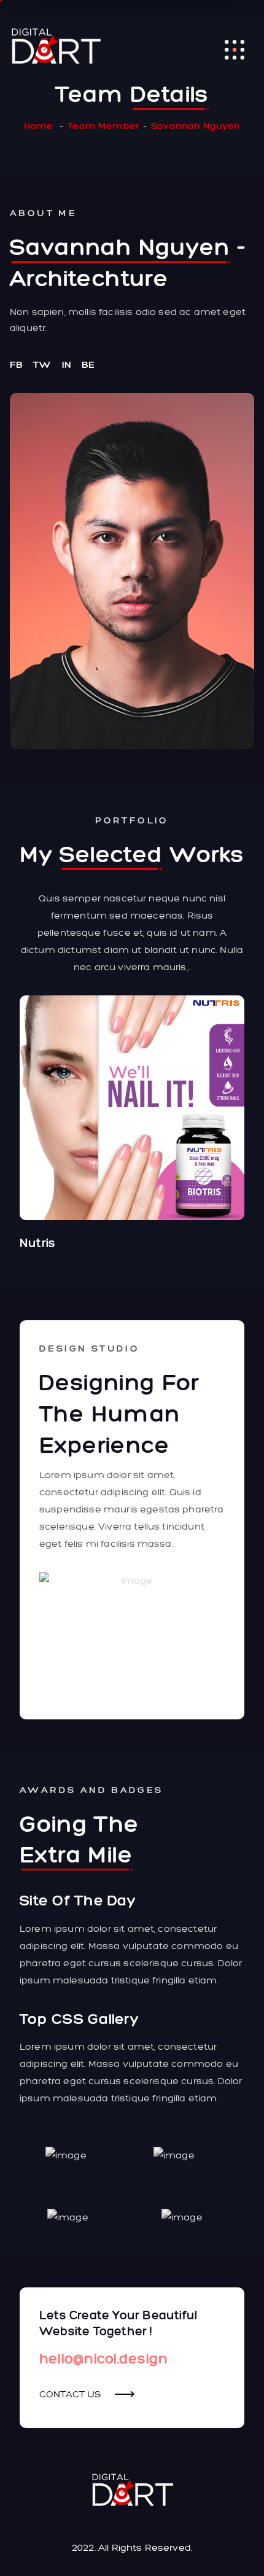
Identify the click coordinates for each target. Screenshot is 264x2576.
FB (16, 364)
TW (42, 364)
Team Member (103, 126)
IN (67, 364)
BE (88, 364)
